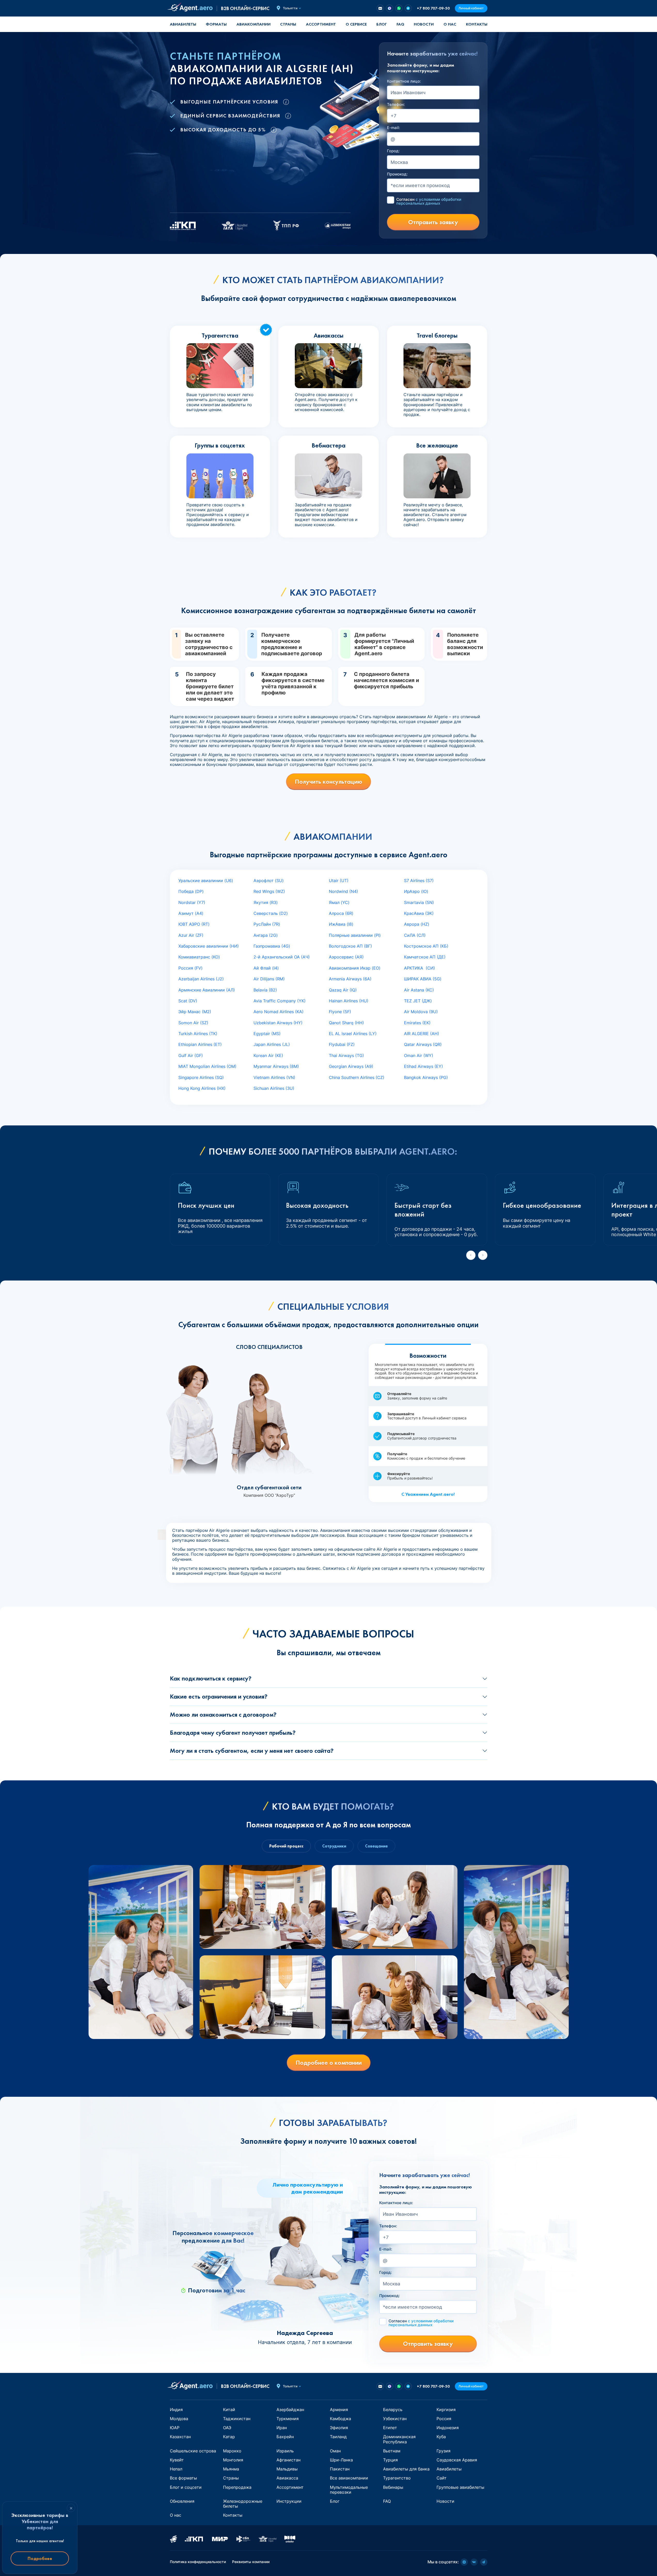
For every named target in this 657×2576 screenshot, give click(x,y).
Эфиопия (339, 2428)
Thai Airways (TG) (346, 1055)
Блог (382, 24)
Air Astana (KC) (419, 990)
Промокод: (397, 174)
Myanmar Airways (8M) (276, 1066)
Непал (176, 2469)
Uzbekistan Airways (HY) (278, 1023)
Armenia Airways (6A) (350, 979)
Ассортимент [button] (321, 24)
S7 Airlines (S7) (419, 881)
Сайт (442, 2478)
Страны (231, 2478)
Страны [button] (288, 24)
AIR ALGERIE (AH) (422, 1034)
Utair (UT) (339, 881)
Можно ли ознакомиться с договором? (223, 1714)
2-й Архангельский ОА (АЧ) (282, 957)
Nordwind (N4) (343, 891)
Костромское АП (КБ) (426, 946)
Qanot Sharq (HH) (346, 1023)
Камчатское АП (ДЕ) (425, 957)
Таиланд (338, 2437)
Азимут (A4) (191, 913)
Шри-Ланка (341, 2460)
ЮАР (175, 2428)
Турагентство (397, 2478)
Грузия (444, 2451)
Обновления (182, 2501)
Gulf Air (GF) (191, 1055)
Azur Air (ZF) (191, 935)
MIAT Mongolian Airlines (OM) (207, 1066)
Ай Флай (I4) (266, 968)
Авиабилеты (183, 24)
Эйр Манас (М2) (195, 1012)
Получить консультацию (328, 782)
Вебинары (393, 2487)
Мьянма (231, 2469)
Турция (390, 2460)
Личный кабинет (471, 8)
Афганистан (288, 2460)
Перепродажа (237, 2487)
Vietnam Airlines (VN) (274, 1077)
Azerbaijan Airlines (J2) (201, 979)
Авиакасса (287, 2478)
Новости (424, 24)
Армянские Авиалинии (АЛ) (207, 990)
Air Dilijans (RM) (269, 979)
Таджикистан (237, 2419)
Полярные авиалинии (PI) (355, 935)
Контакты (477, 24)
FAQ (400, 24)
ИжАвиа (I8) (341, 924)
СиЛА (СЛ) (415, 935)
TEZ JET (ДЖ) (418, 1001)
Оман (335, 2451)
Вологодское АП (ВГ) (350, 946)
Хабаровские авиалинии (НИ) (209, 946)
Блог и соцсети (186, 2487)
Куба (441, 2437)
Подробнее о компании (329, 2063)
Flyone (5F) (340, 1012)
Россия (444, 2419)
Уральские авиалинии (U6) (206, 881)
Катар (229, 2437)
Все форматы (183, 2478)
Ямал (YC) (339, 902)
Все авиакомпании (349, 2478)
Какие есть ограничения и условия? (219, 1696)
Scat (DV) (188, 1001)
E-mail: (393, 128)
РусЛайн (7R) (267, 924)
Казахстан (180, 2437)
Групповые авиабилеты (460, 2487)
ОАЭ (227, 2428)
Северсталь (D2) (271, 913)
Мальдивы (287, 2469)
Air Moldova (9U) (421, 1012)
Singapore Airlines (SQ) (201, 1077)
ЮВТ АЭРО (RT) (194, 924)
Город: (393, 151)
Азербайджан (290, 2410)
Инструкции (289, 2501)
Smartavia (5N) (419, 902)
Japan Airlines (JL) (272, 1044)
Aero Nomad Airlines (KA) (279, 1012)
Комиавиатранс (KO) (199, 957)
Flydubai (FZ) (342, 1044)
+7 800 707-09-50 (433, 8)
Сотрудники (334, 1846)
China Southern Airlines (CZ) (357, 1077)
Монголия (233, 2460)
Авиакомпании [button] (254, 24)
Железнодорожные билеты (243, 2504)
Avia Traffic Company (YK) (280, 1001)
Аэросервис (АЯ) (346, 957)
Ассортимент (290, 2487)
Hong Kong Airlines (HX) (202, 1088)
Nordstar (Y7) (192, 902)
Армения (339, 2410)
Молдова (179, 2419)
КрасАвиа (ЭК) (419, 913)
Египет (390, 2428)
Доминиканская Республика (399, 2439)
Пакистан (340, 2469)
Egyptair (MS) (267, 1034)
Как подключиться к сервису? (211, 1678)
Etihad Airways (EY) (424, 1066)
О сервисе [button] (356, 24)
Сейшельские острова (193, 2451)
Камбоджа (341, 2419)
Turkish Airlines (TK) (198, 1034)
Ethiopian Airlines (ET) (200, 1044)
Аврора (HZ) (417, 924)
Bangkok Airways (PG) (426, 1077)
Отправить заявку (433, 222)
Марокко (232, 2451)
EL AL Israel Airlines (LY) (353, 1034)
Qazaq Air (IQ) (343, 990)
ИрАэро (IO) (416, 891)
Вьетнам (392, 2451)
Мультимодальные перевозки (349, 2490)
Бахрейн (285, 2437)
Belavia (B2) (265, 990)
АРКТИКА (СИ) (419, 968)
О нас (450, 24)
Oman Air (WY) (419, 1055)
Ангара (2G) (266, 935)
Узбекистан (395, 2419)
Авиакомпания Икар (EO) (355, 968)
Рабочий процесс (286, 1846)
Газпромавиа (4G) (272, 946)
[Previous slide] (471, 1255)
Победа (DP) (191, 891)
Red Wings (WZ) (269, 891)
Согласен (429, 201)
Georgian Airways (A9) (351, 1066)
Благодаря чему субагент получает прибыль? (233, 1733)
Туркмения (288, 2419)
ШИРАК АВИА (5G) (423, 979)
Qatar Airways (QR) (423, 1044)
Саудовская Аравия (457, 2460)
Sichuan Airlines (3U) (274, 1088)
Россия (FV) (191, 968)
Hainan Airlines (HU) (349, 1001)
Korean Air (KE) (268, 1055)
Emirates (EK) (417, 1023)
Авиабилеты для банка (406, 2469)
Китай (229, 2410)
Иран (282, 2428)
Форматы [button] (216, 24)
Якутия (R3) (266, 902)
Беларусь (393, 2410)
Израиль (285, 2451)
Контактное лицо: (404, 81)
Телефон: (396, 105)
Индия (176, 2410)
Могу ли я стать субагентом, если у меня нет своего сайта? (252, 1751)
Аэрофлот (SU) (269, 881)
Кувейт (177, 2460)
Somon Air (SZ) (193, 1023)
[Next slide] (483, 1255)
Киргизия (446, 2410)
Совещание (376, 1846)
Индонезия (448, 2428)
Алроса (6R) (341, 913)
